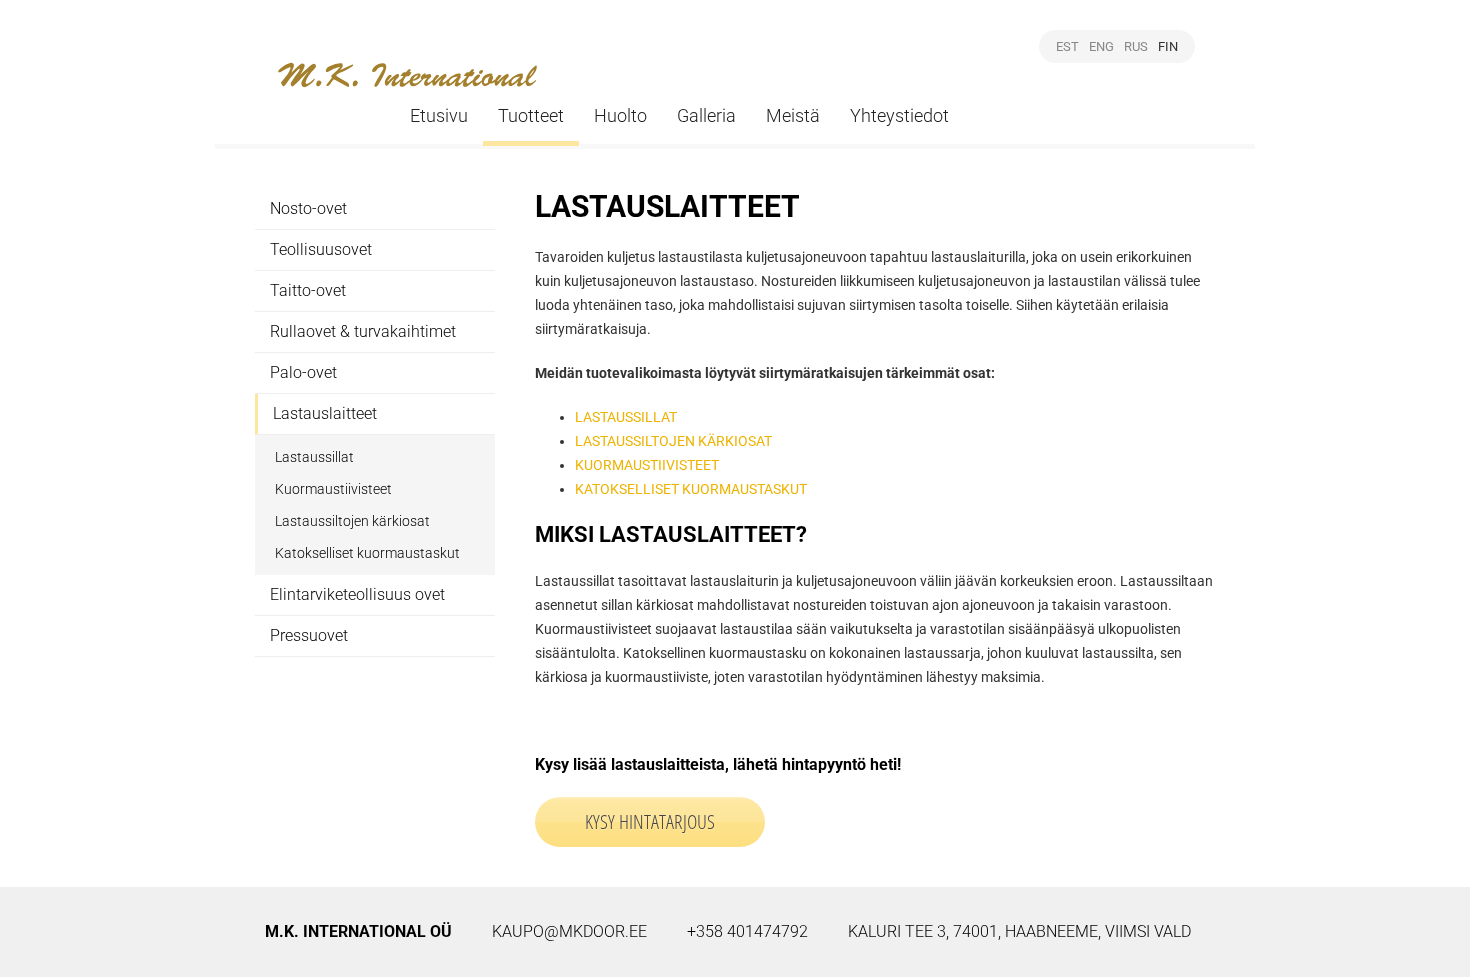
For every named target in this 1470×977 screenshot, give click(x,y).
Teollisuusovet (321, 249)
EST (1067, 46)
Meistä (793, 115)
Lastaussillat (314, 457)
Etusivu (439, 115)
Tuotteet (531, 115)
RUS (1136, 46)
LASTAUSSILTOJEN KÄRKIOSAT (673, 441)
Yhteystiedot (899, 115)
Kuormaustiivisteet (333, 489)
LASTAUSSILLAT (626, 417)
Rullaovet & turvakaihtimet (363, 331)
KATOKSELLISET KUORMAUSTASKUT (691, 489)
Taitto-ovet (308, 290)
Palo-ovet (303, 372)
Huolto (620, 115)
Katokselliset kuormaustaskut (367, 553)
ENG (1101, 46)
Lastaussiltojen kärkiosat (352, 521)
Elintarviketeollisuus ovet (357, 594)
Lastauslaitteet (325, 413)
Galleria (706, 115)
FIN (1168, 46)
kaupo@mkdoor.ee (569, 931)
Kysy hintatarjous (650, 821)
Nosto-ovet (308, 208)
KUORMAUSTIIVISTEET (647, 465)
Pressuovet (309, 635)
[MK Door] (407, 75)
